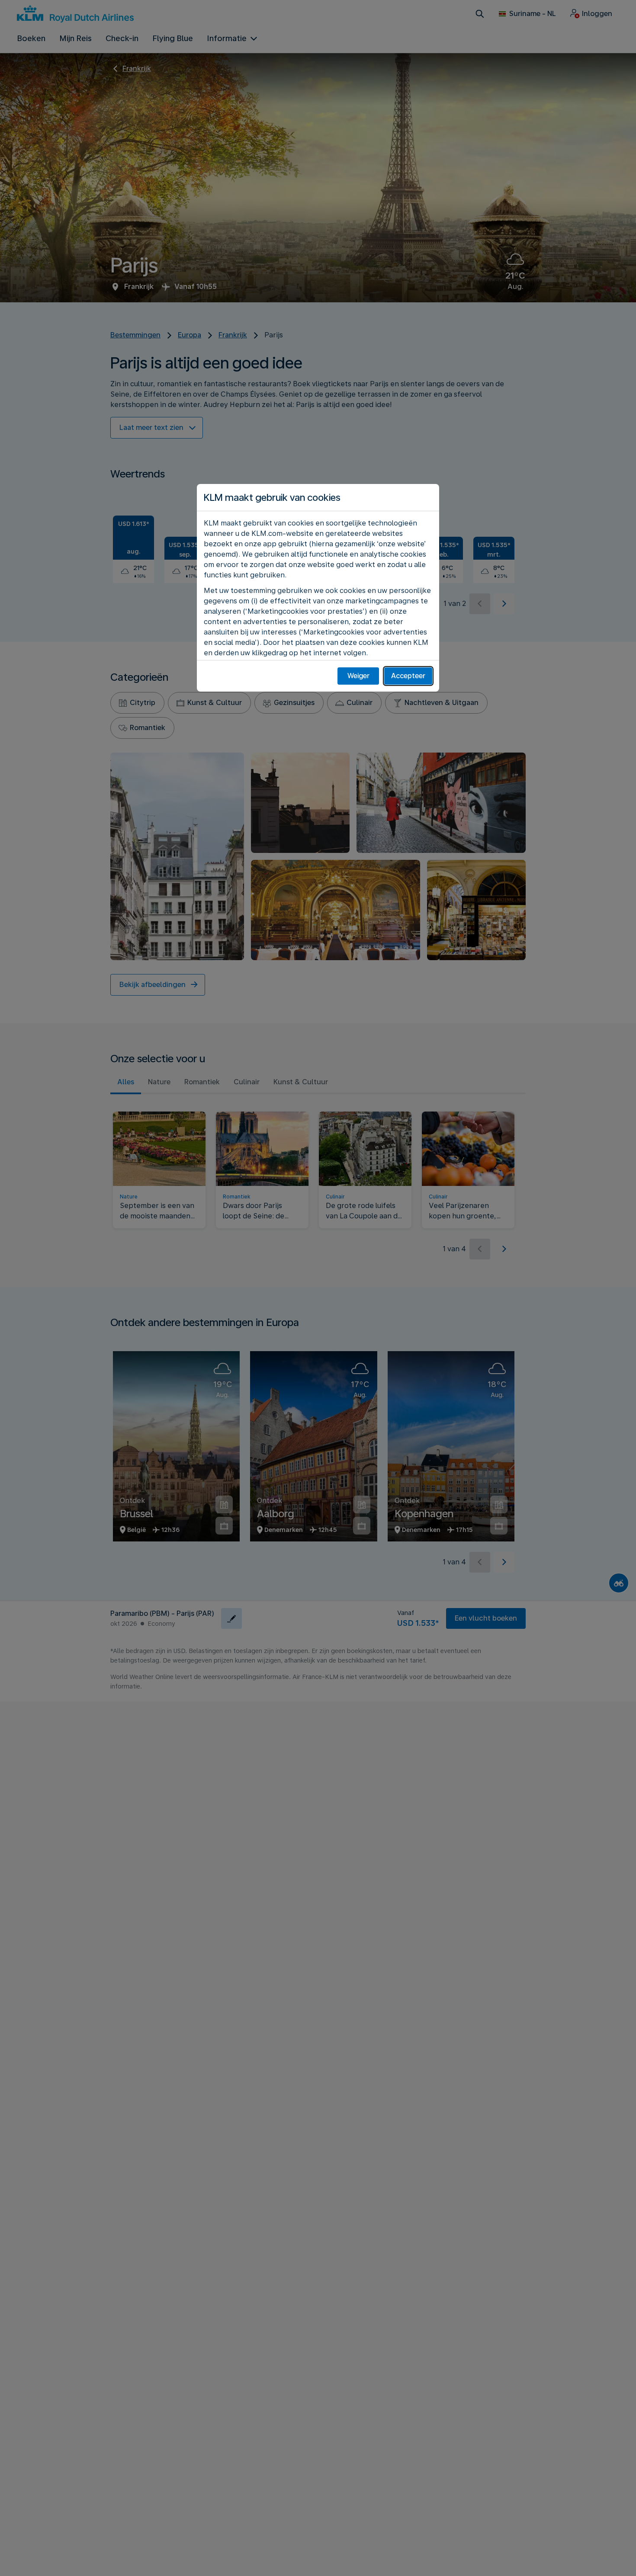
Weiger (358, 676)
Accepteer (408, 676)
